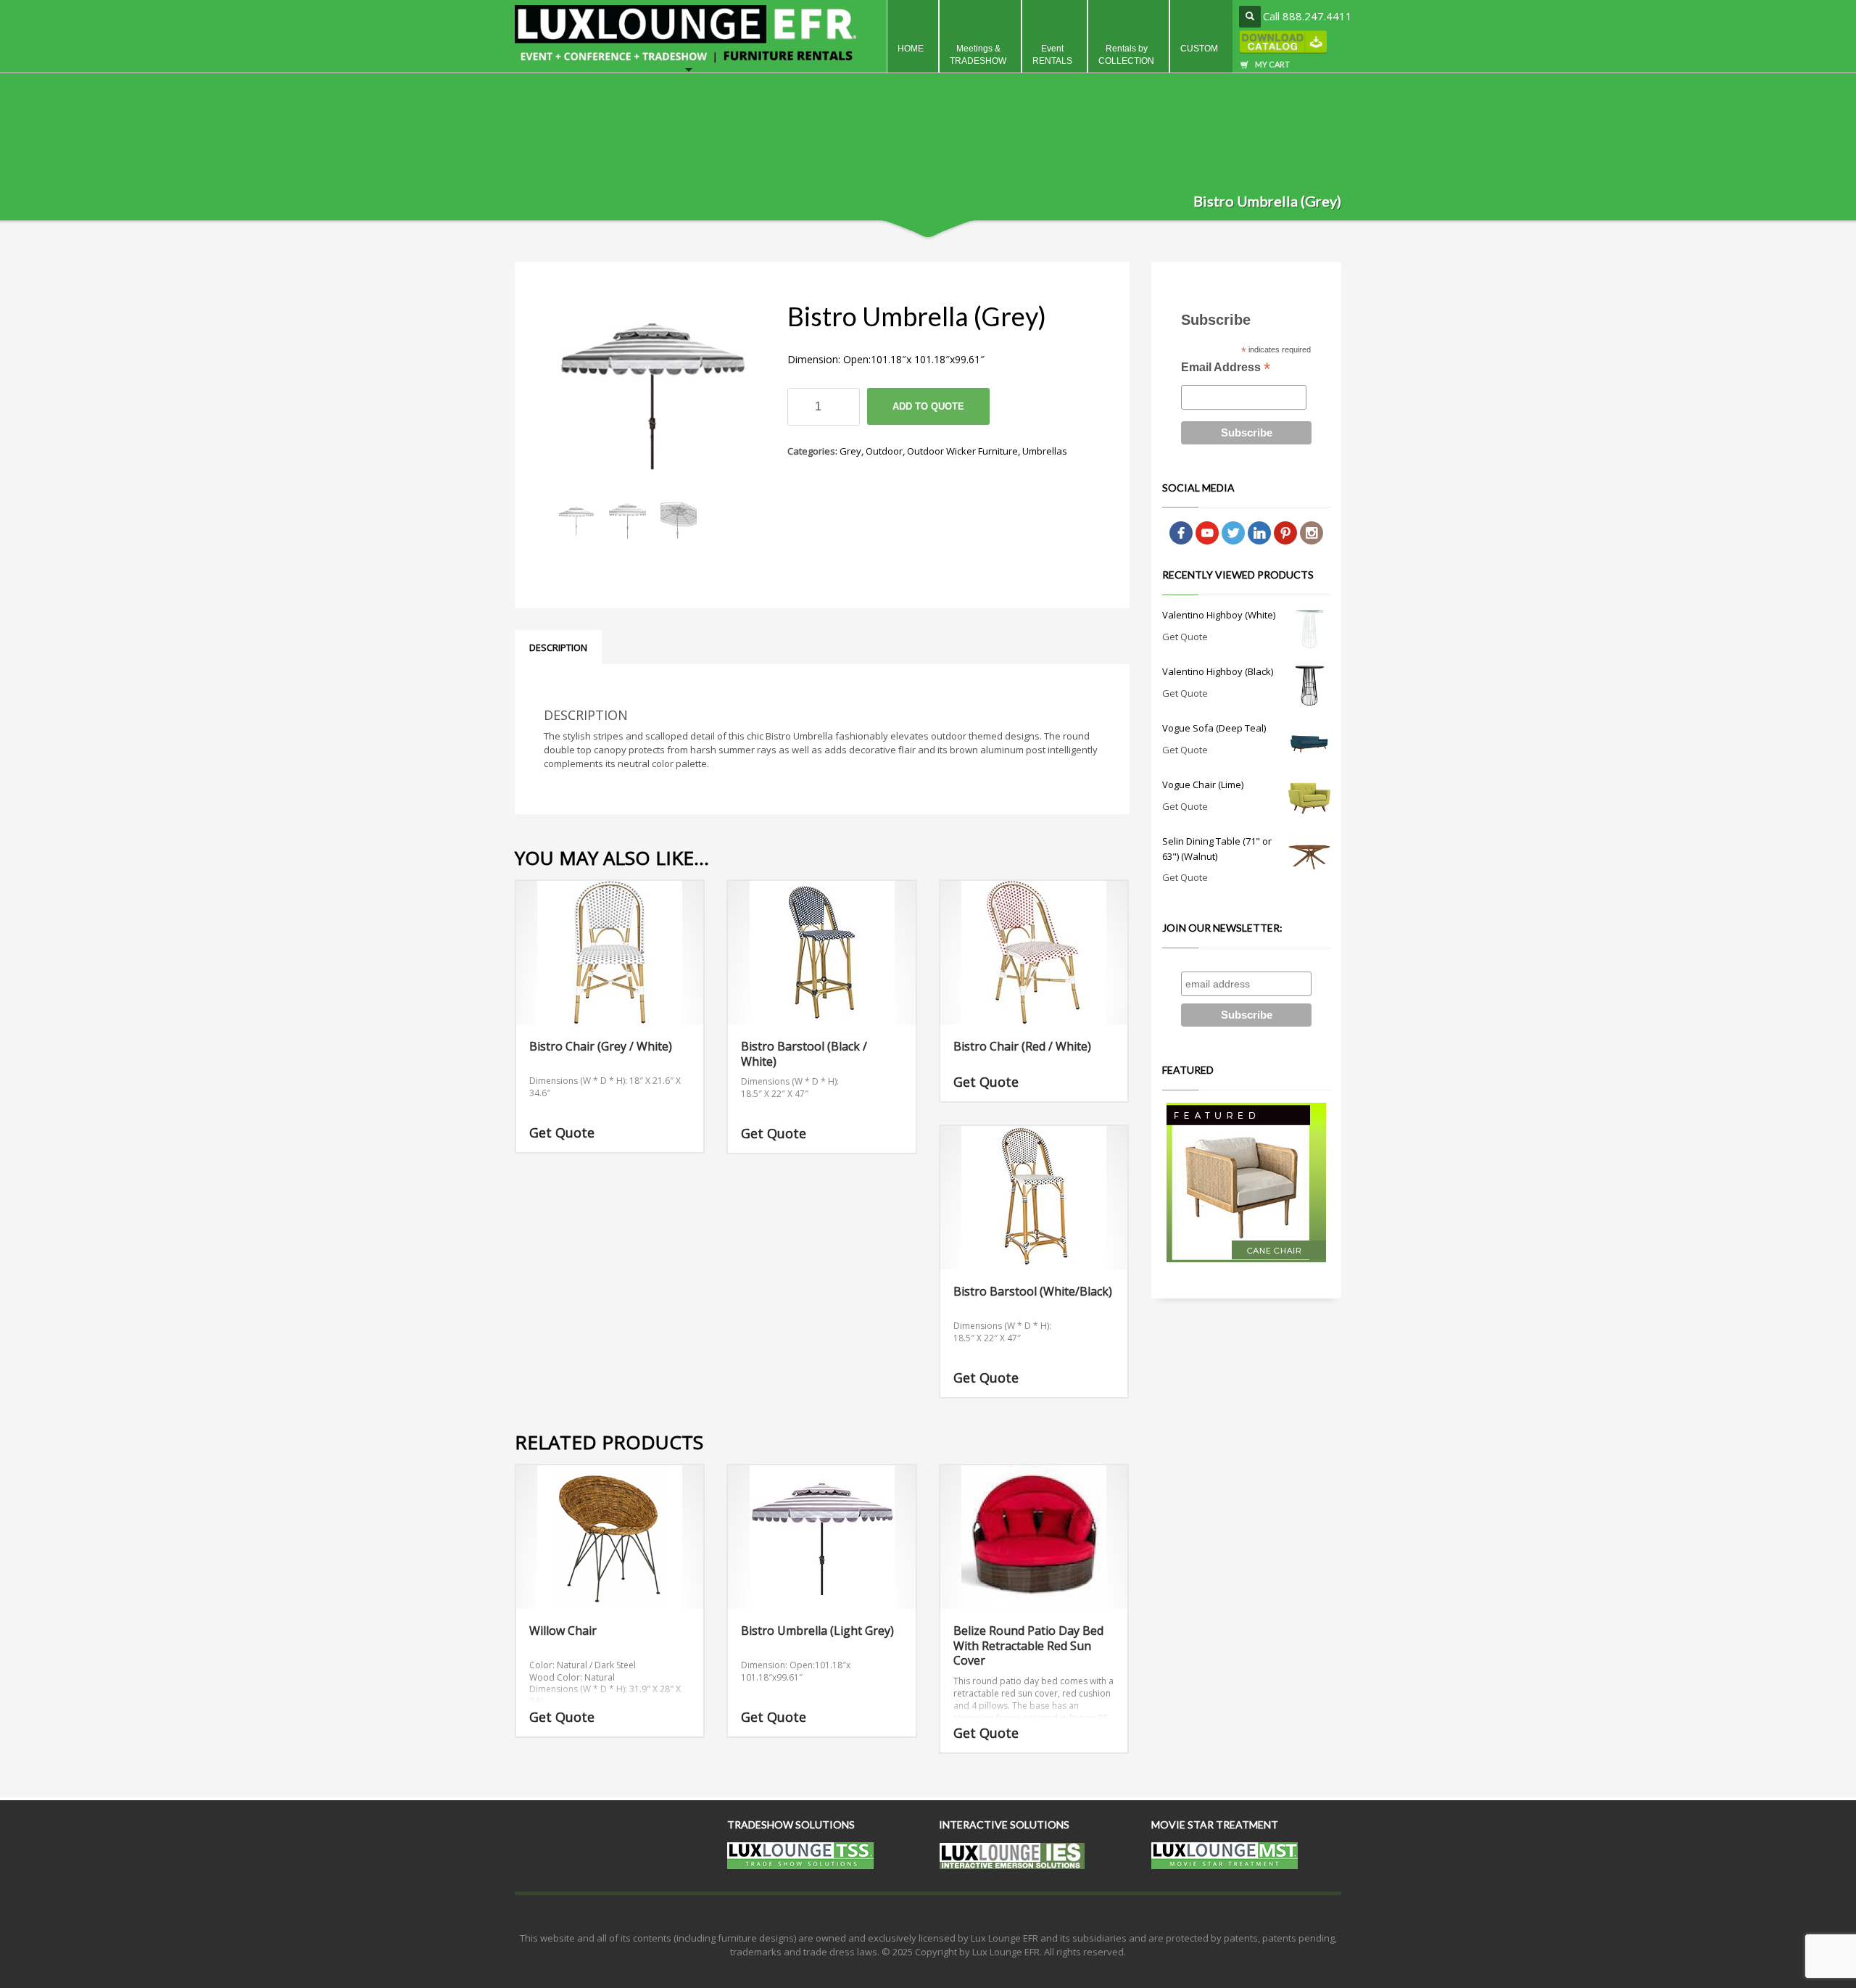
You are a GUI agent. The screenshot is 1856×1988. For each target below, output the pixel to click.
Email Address (1226, 369)
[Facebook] (1181, 532)
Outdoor (884, 451)
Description (558, 647)
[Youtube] (1207, 532)
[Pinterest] (1285, 532)
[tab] (558, 647)
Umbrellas (1045, 451)
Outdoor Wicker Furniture (962, 451)
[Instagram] (1312, 532)
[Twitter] (1233, 532)
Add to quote (928, 406)
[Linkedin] (1259, 532)
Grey (850, 451)
